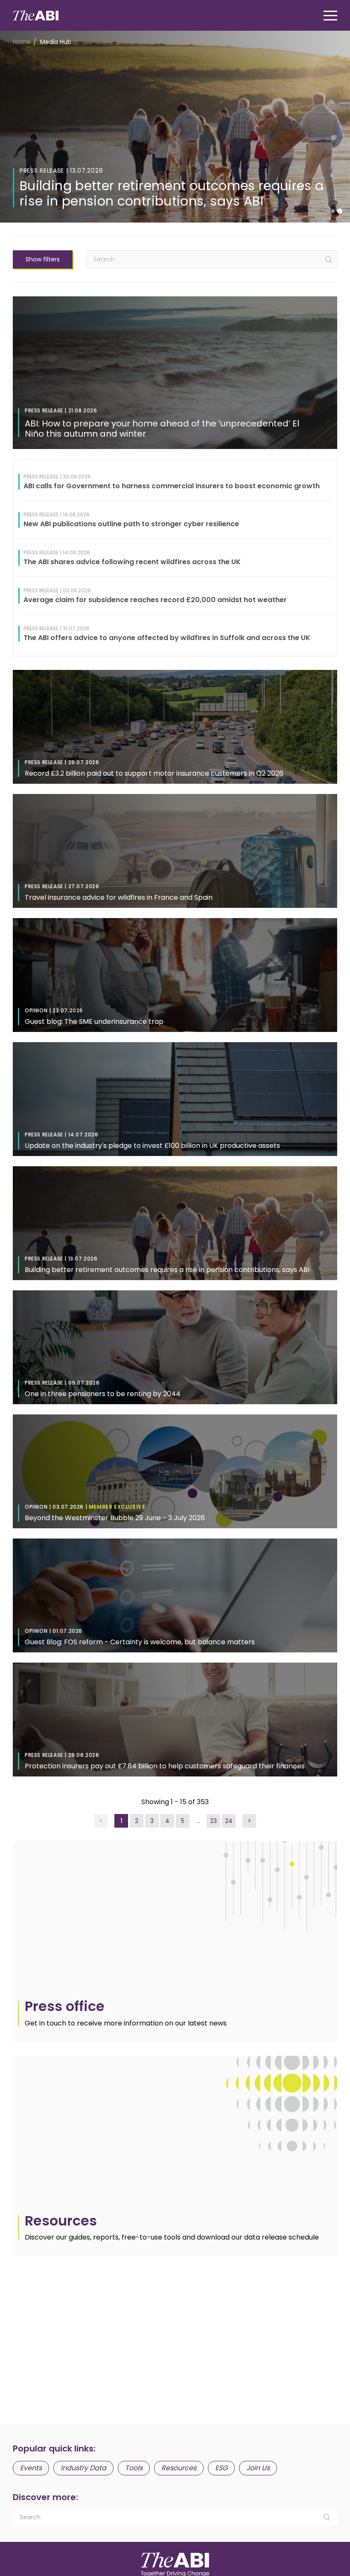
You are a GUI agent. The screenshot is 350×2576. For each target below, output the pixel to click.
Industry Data (83, 2468)
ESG (221, 2468)
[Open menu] (330, 16)
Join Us (258, 2468)
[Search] (329, 260)
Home (22, 42)
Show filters (43, 259)
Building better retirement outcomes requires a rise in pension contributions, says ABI (172, 193)
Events (31, 2468)
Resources (179, 2468)
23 (213, 1821)
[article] (175, 1941)
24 (229, 1821)
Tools (134, 2468)
